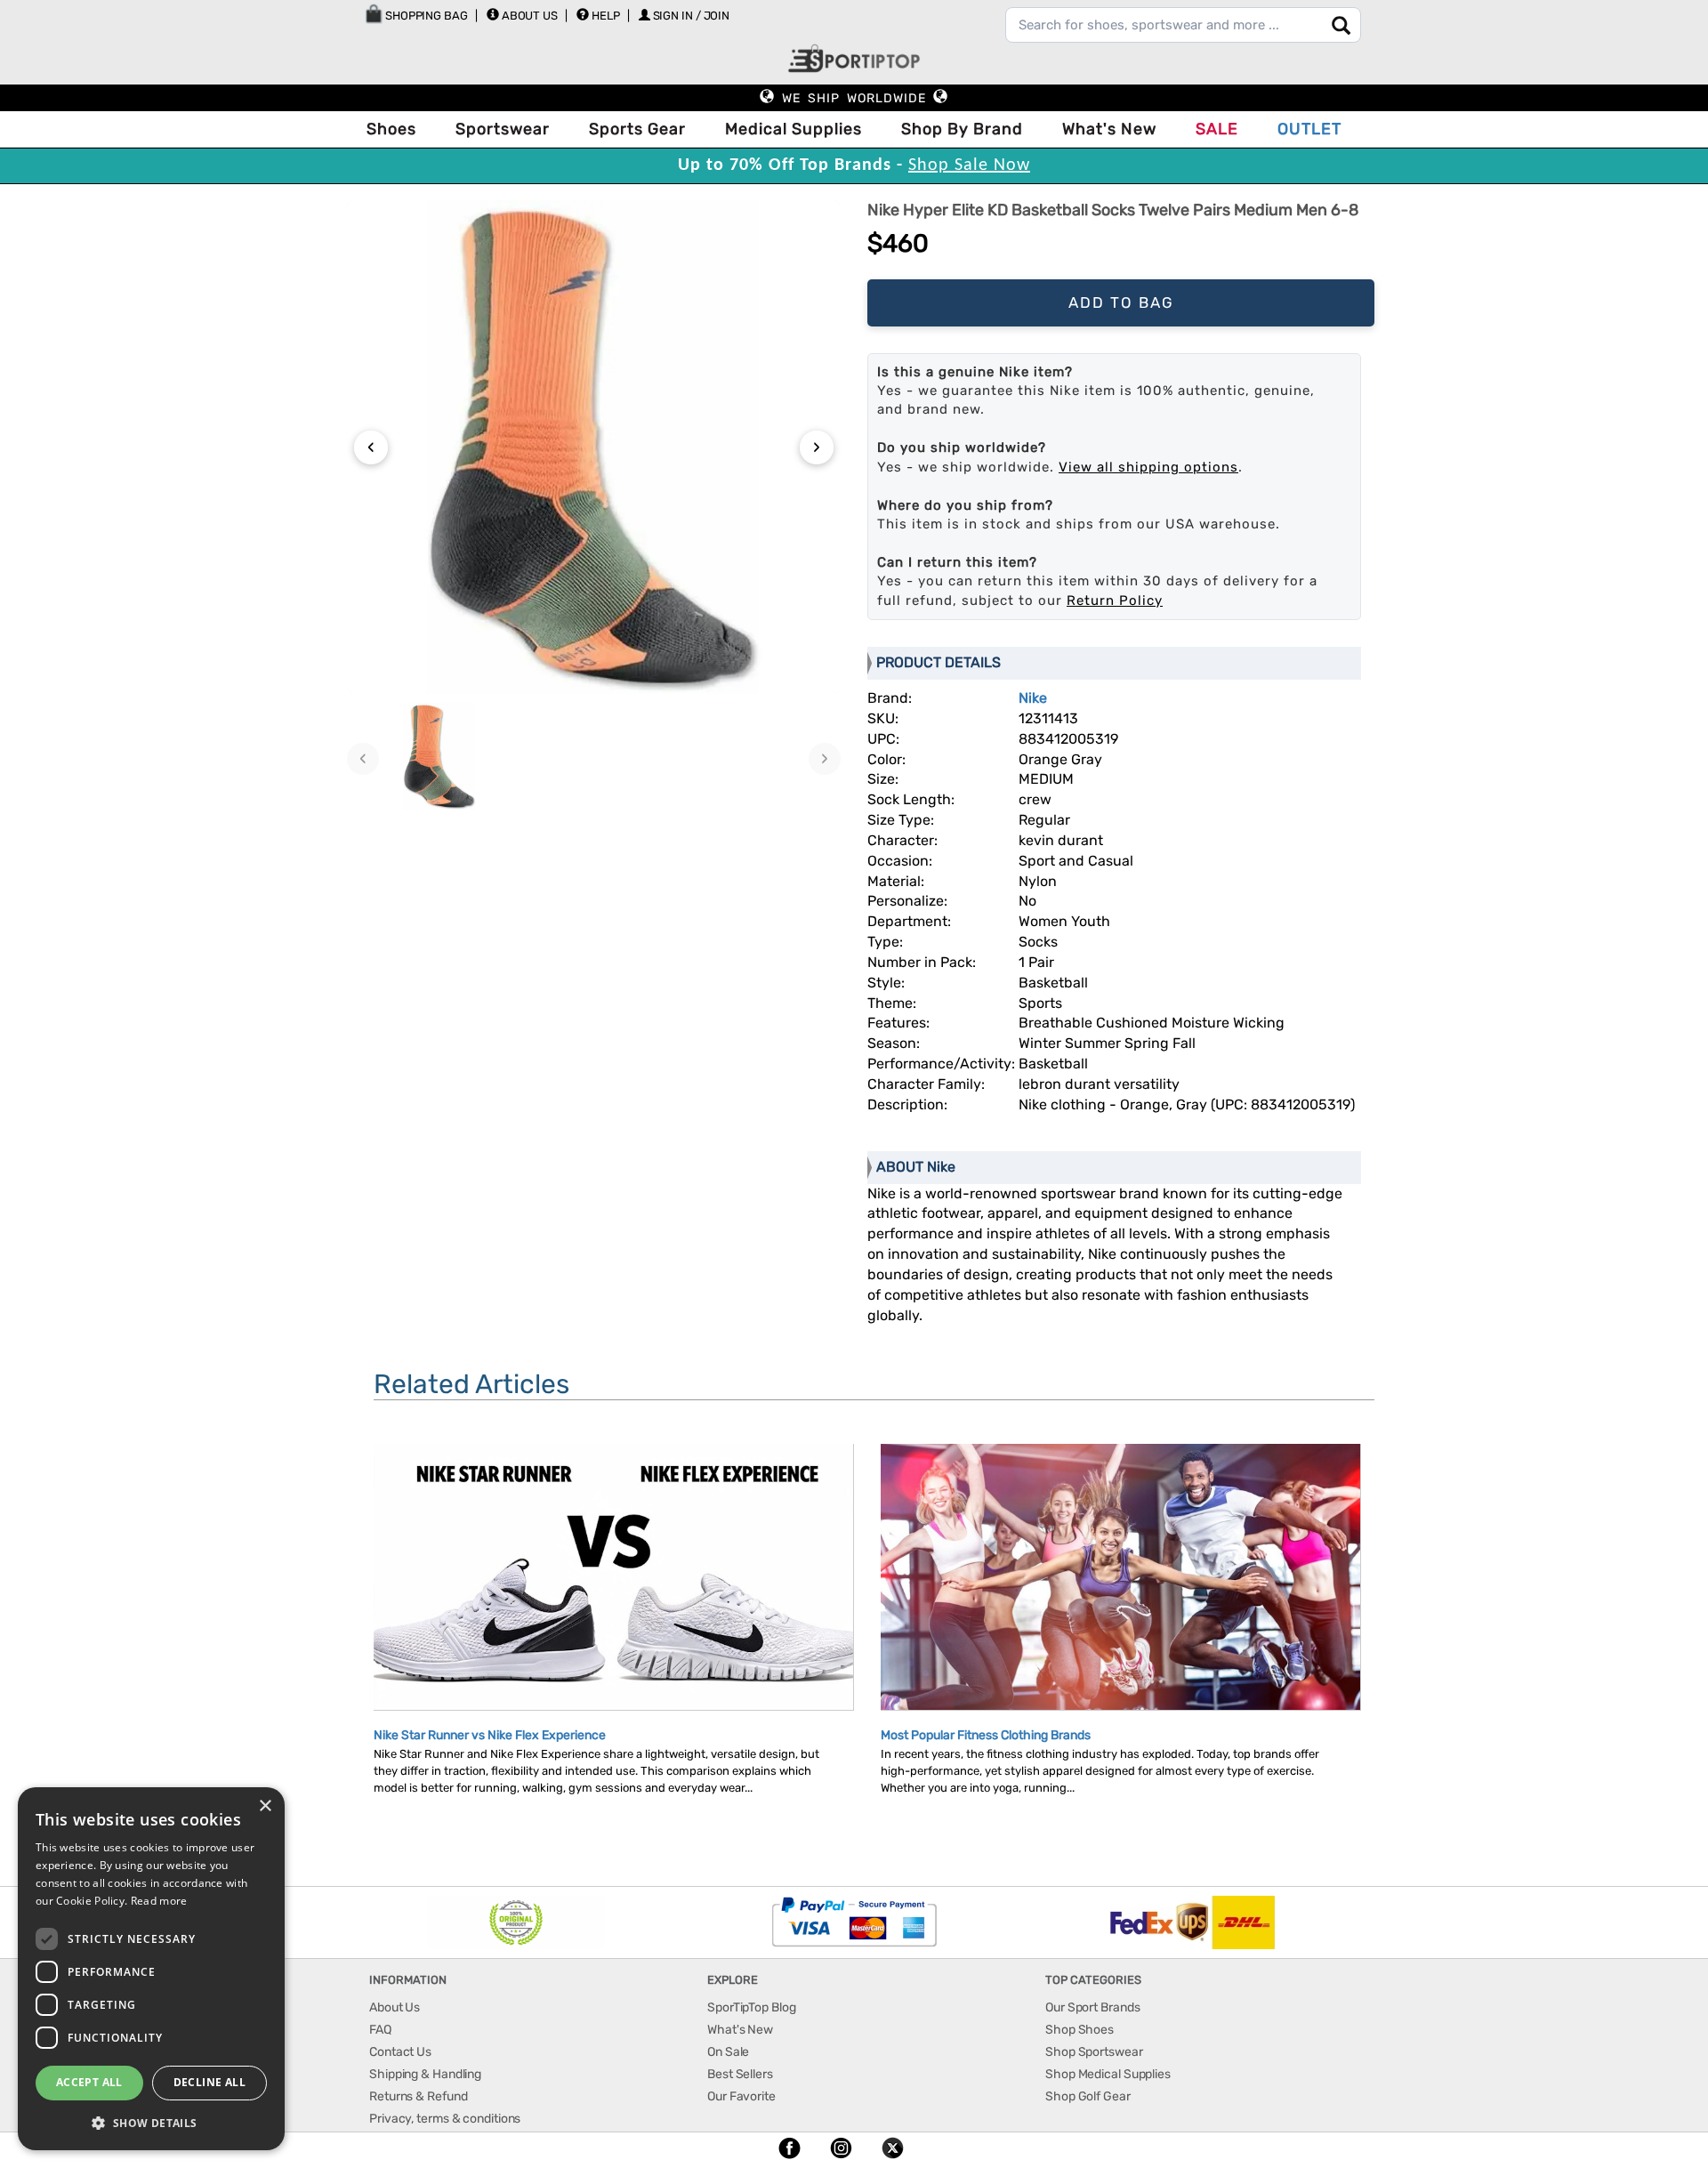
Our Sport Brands (1092, 2007)
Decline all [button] (209, 2082)
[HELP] (583, 14)
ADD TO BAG (1121, 302)
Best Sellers (740, 2074)
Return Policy (1115, 600)
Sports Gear (637, 129)
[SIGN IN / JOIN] (645, 15)
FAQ (380, 2030)
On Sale (728, 2052)
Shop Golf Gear (1088, 2096)
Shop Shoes (1080, 2030)
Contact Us (400, 2052)
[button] (151, 2122)
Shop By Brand (962, 129)
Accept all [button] (89, 2082)
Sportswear (503, 129)
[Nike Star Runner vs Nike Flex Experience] (613, 1594)
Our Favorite (741, 2096)
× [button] (265, 1806)
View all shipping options (1148, 467)
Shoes (391, 129)
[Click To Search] (1341, 25)
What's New (1109, 129)
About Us (530, 16)
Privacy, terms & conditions (445, 2119)
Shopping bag (425, 16)
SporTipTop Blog (752, 2007)
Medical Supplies (794, 129)
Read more (159, 1901)
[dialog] (151, 1969)
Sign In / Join (692, 16)
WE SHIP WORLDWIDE (854, 98)
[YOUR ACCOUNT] (493, 14)
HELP (606, 16)
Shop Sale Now (969, 165)
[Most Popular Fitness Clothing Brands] (1120, 1579)
